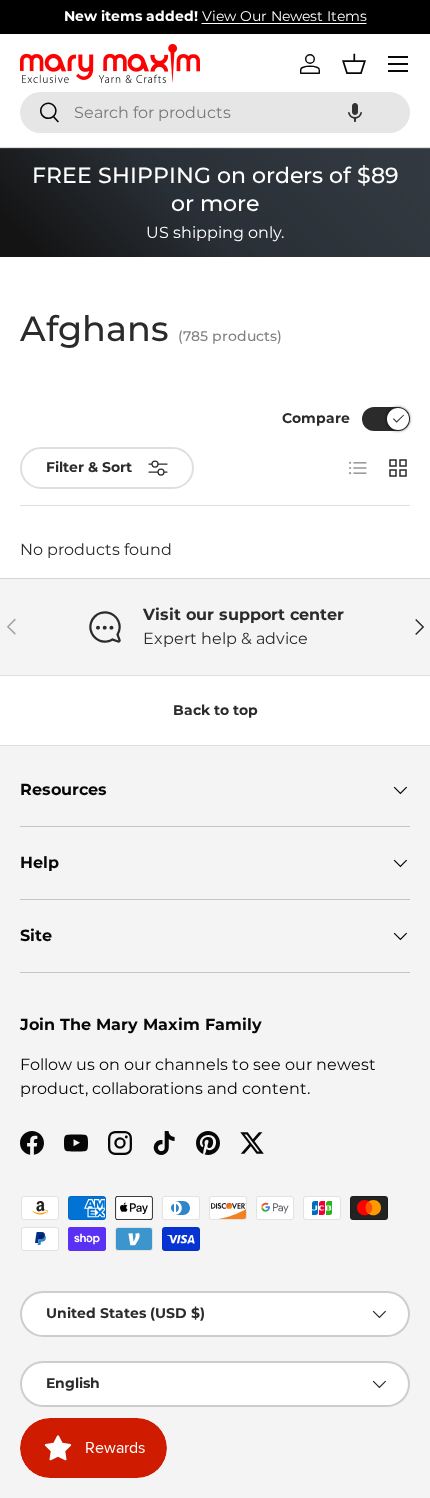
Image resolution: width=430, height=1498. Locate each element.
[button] (355, 112)
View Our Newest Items (284, 16)
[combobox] (215, 112)
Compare (316, 418)
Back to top (215, 710)
